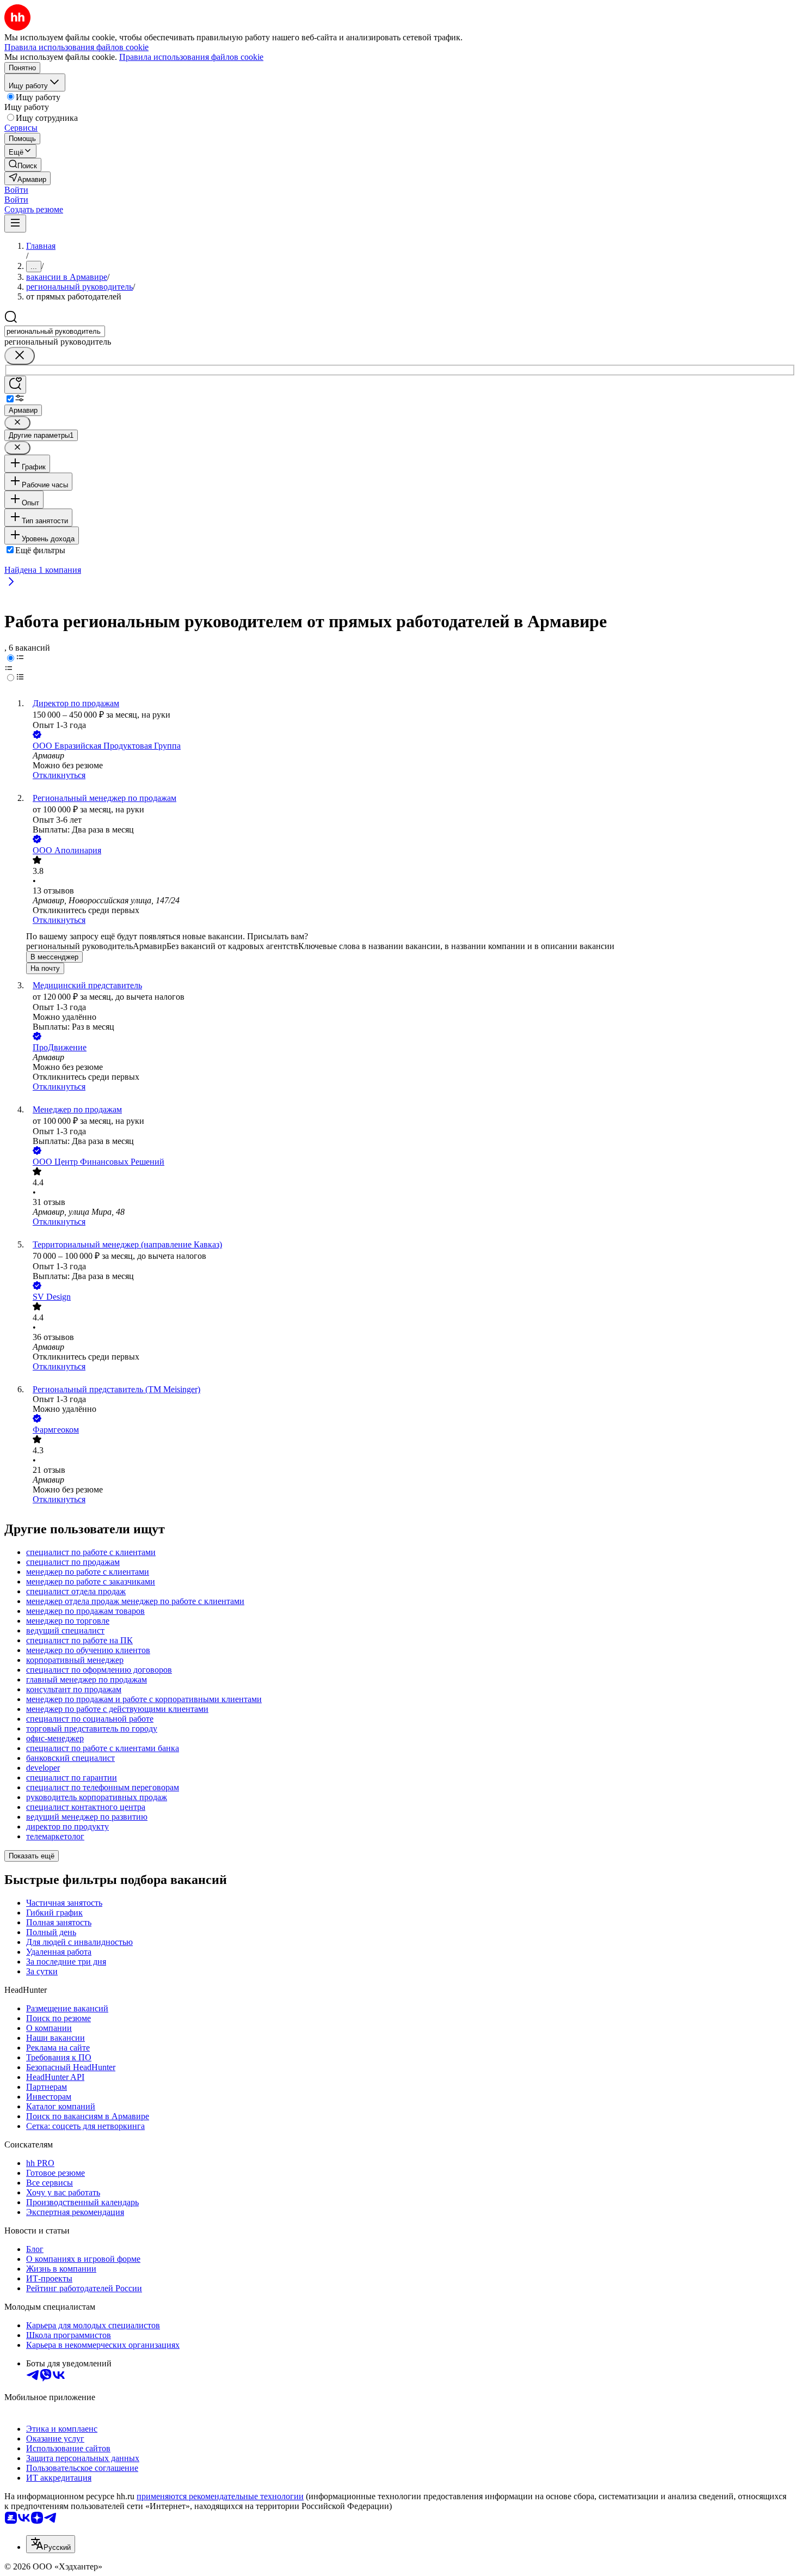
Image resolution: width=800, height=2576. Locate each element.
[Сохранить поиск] (15, 385)
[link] (23, 165)
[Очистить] (20, 356)
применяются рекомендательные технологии (220, 2496)
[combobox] (55, 331)
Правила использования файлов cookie (191, 57)
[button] (16, 190)
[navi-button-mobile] (15, 224)
